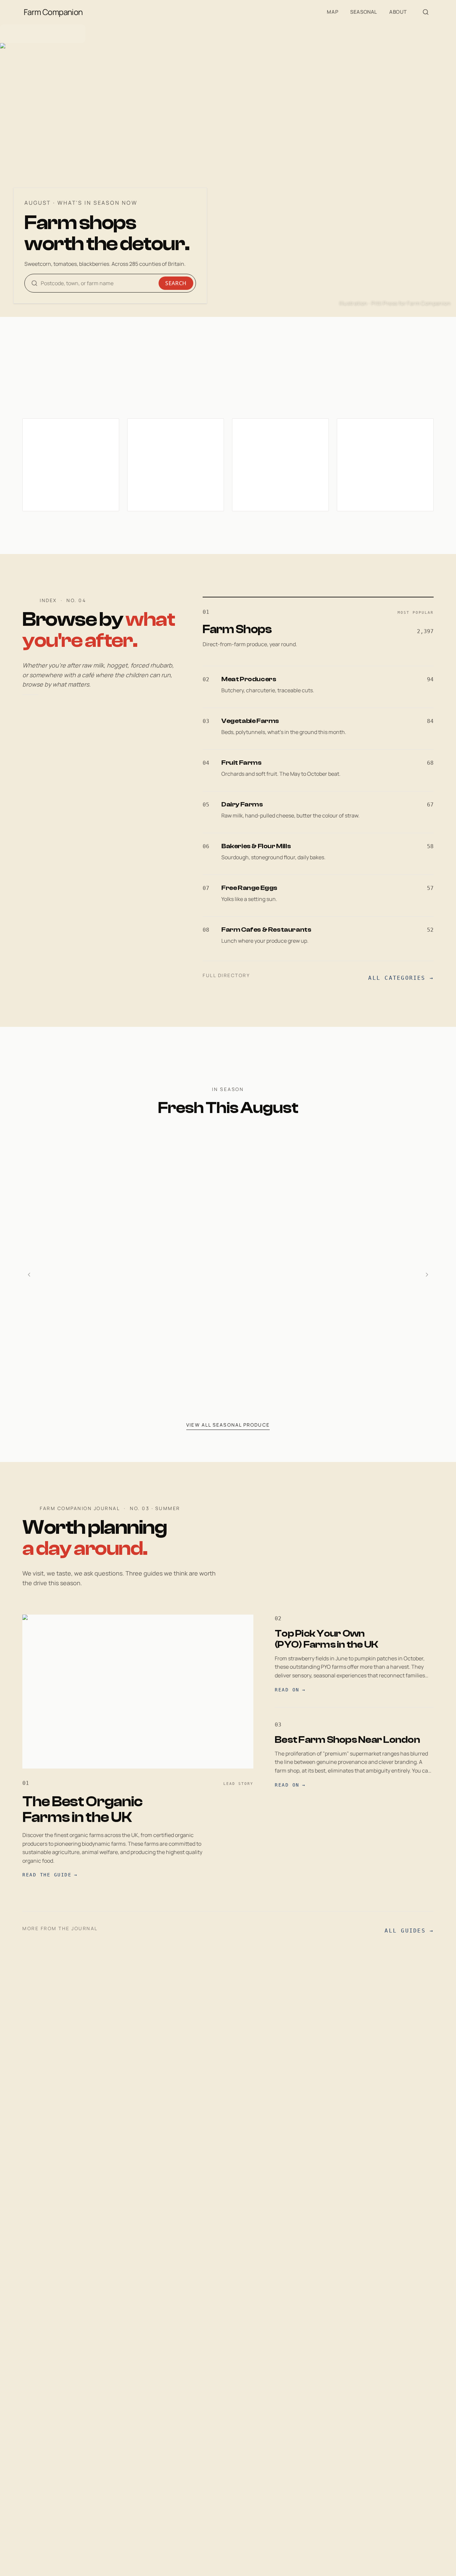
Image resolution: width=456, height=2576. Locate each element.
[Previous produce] (29, 1275)
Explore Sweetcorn (249, 1383)
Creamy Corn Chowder (258, 1362)
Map (332, 12)
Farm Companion (53, 12)
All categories (401, 978)
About (398, 12)
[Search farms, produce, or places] (426, 12)
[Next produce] (427, 1275)
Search (176, 283)
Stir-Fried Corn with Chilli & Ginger (277, 1345)
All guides (409, 1931)
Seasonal (364, 12)
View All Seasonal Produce (228, 1425)
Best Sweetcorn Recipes (261, 1328)
